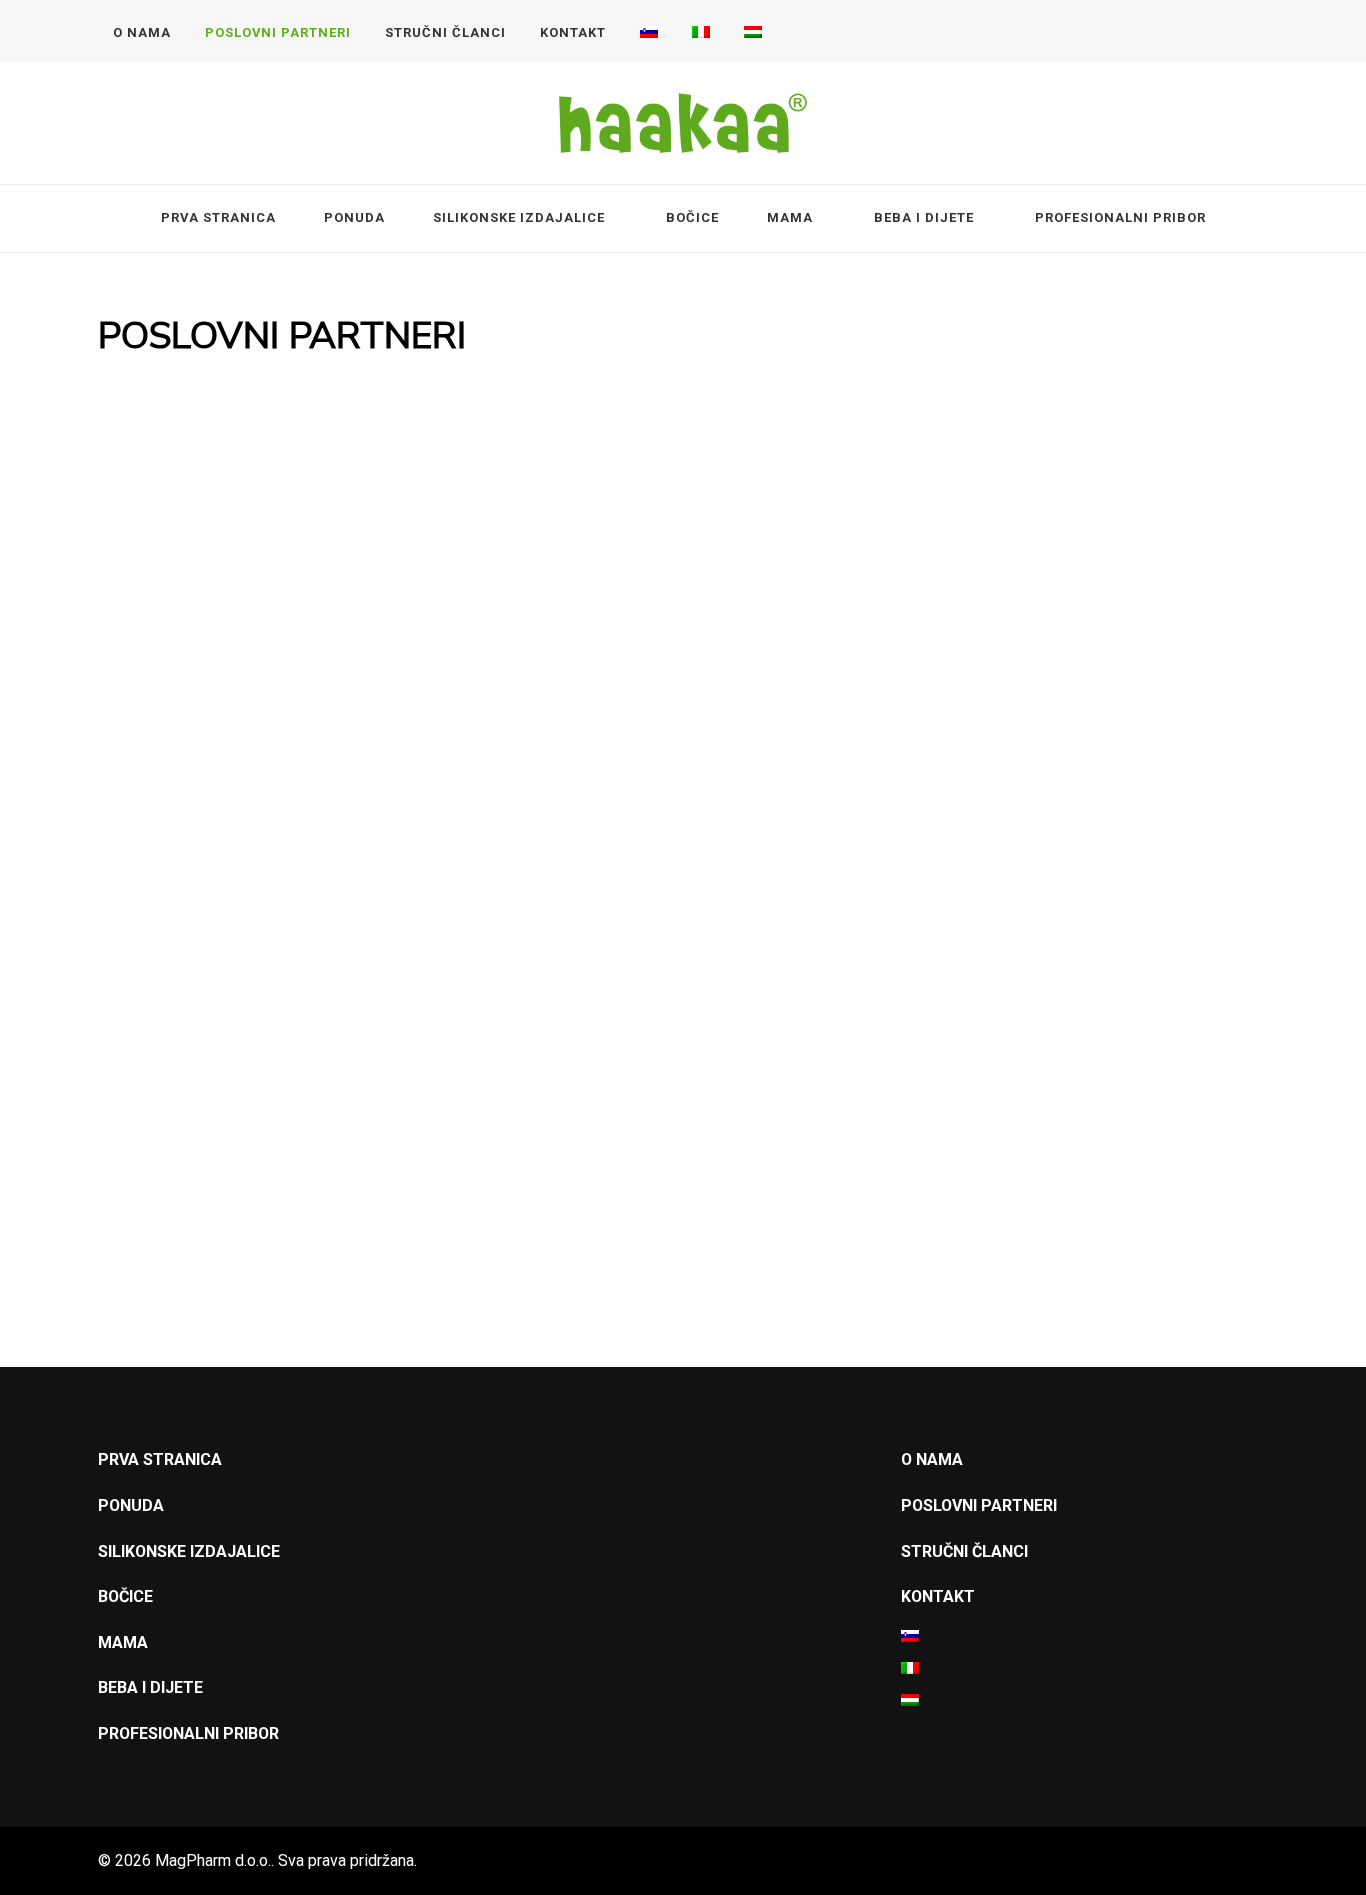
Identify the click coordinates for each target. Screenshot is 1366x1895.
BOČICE (692, 217)
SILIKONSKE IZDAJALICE (519, 217)
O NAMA (142, 32)
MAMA (790, 217)
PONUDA (354, 217)
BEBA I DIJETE (924, 217)
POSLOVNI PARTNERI (278, 32)
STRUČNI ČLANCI (445, 32)
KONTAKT (573, 32)
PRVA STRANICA (218, 217)
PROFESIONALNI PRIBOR (1120, 217)
